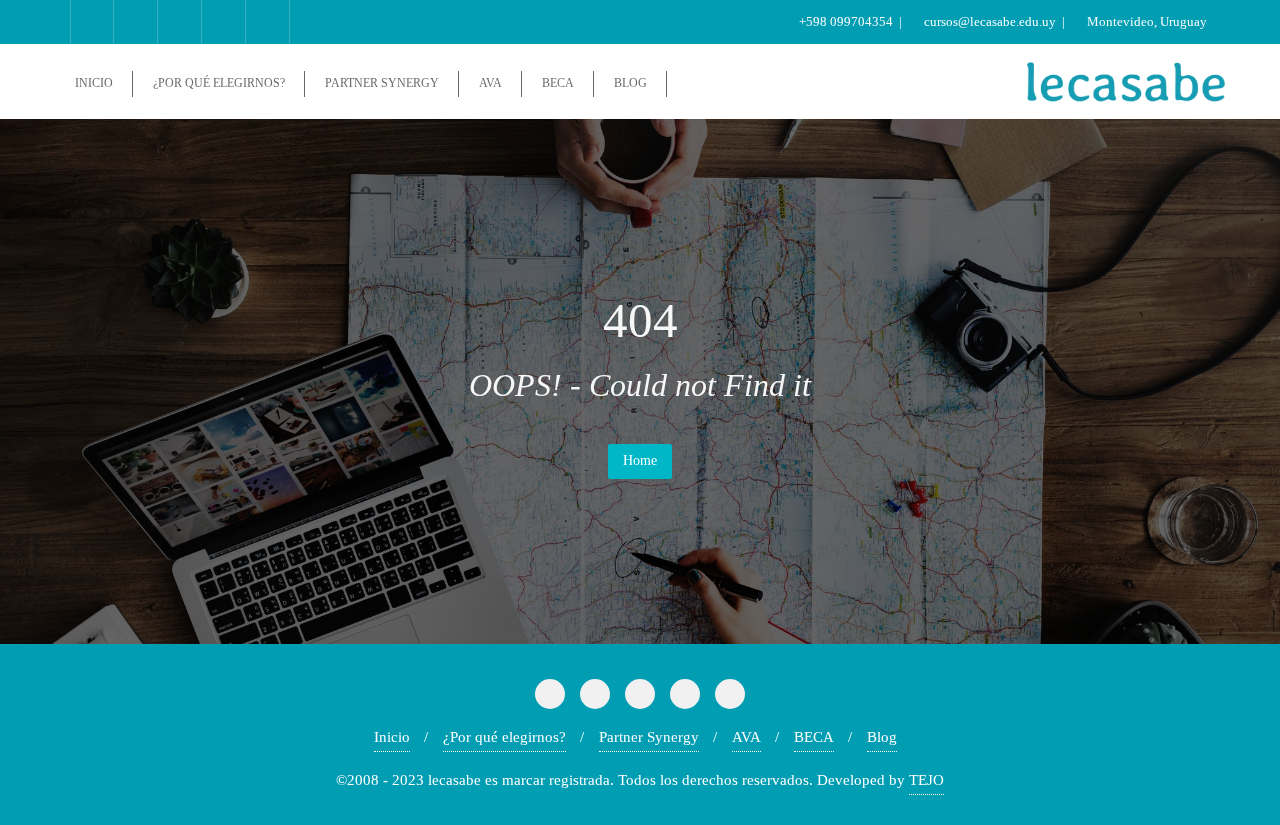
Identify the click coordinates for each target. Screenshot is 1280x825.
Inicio (392, 737)
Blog (882, 737)
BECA (814, 737)
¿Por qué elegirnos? (504, 737)
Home (640, 460)
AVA (746, 737)
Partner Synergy (649, 737)
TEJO (926, 780)
